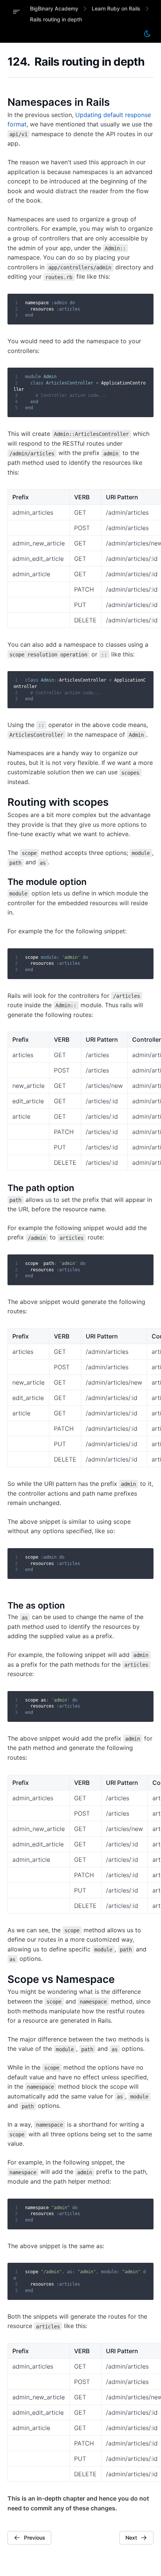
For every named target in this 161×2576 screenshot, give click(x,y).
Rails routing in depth (56, 19)
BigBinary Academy (54, 8)
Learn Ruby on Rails (116, 8)
